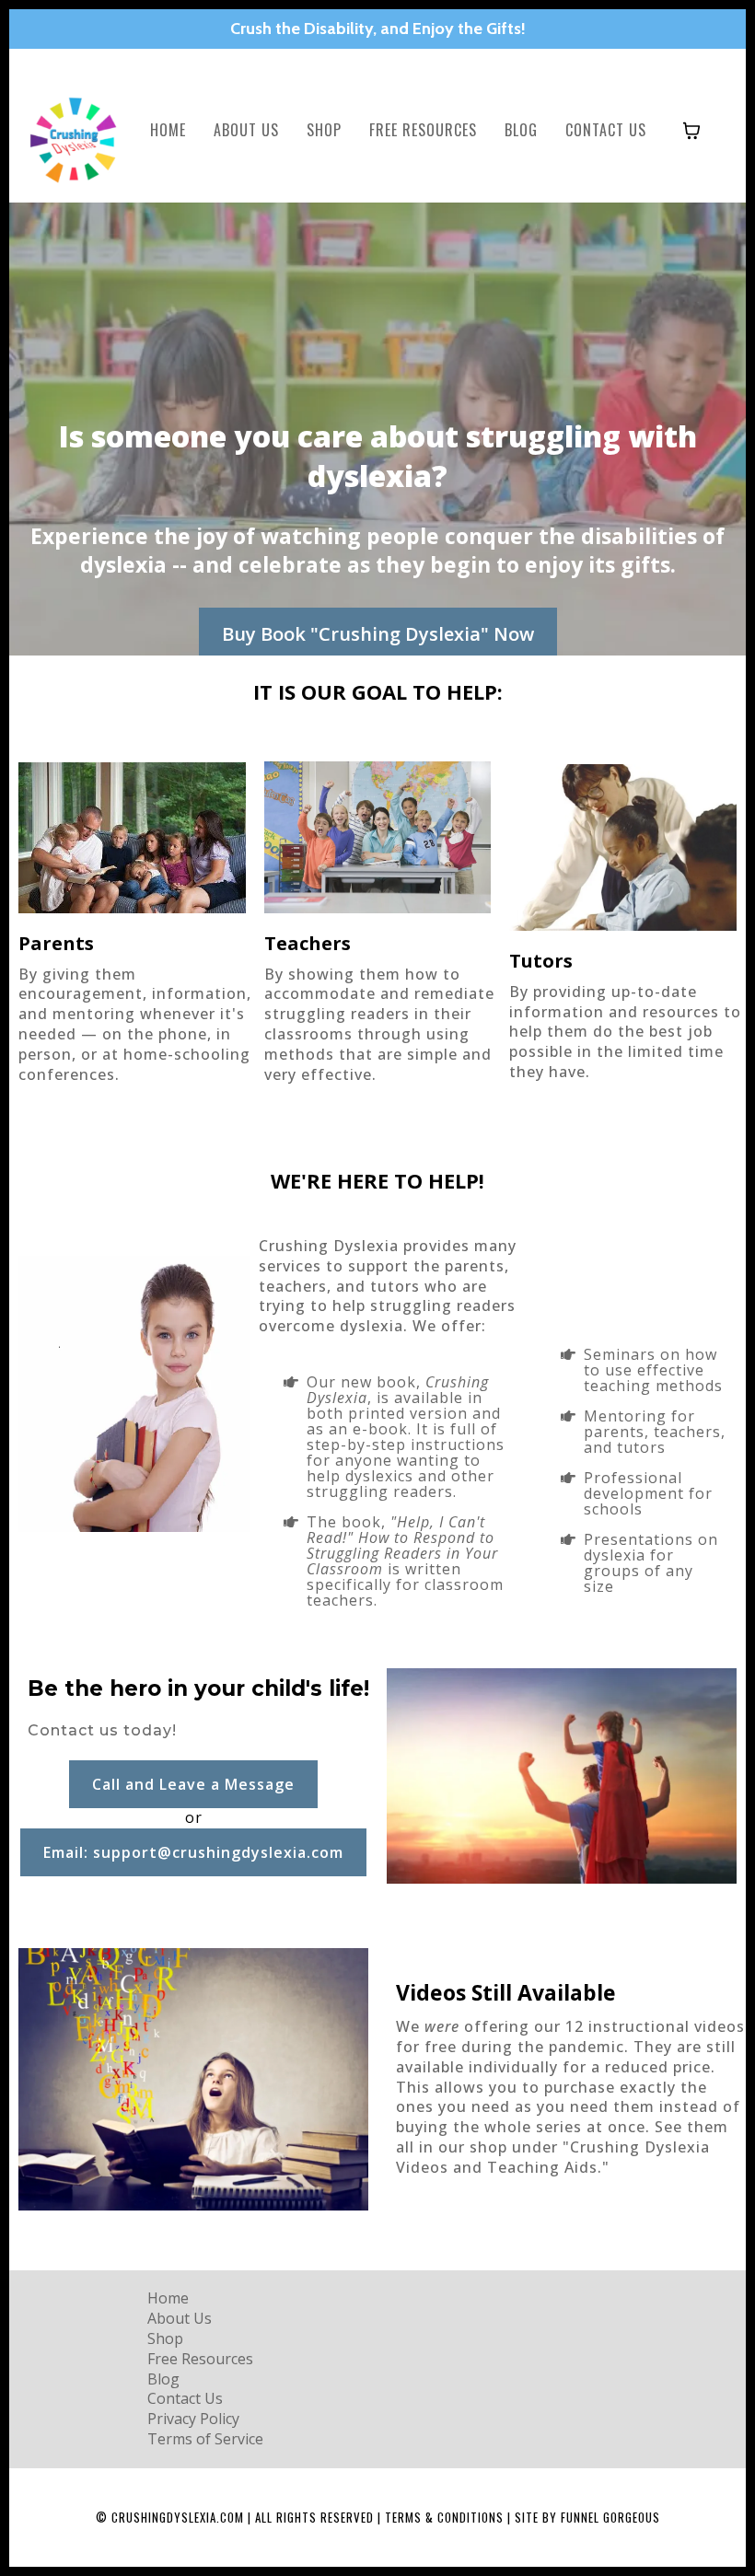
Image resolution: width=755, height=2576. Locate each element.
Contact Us (606, 130)
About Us (246, 130)
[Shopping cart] (691, 131)
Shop (324, 130)
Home (168, 130)
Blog (521, 130)
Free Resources (423, 130)
